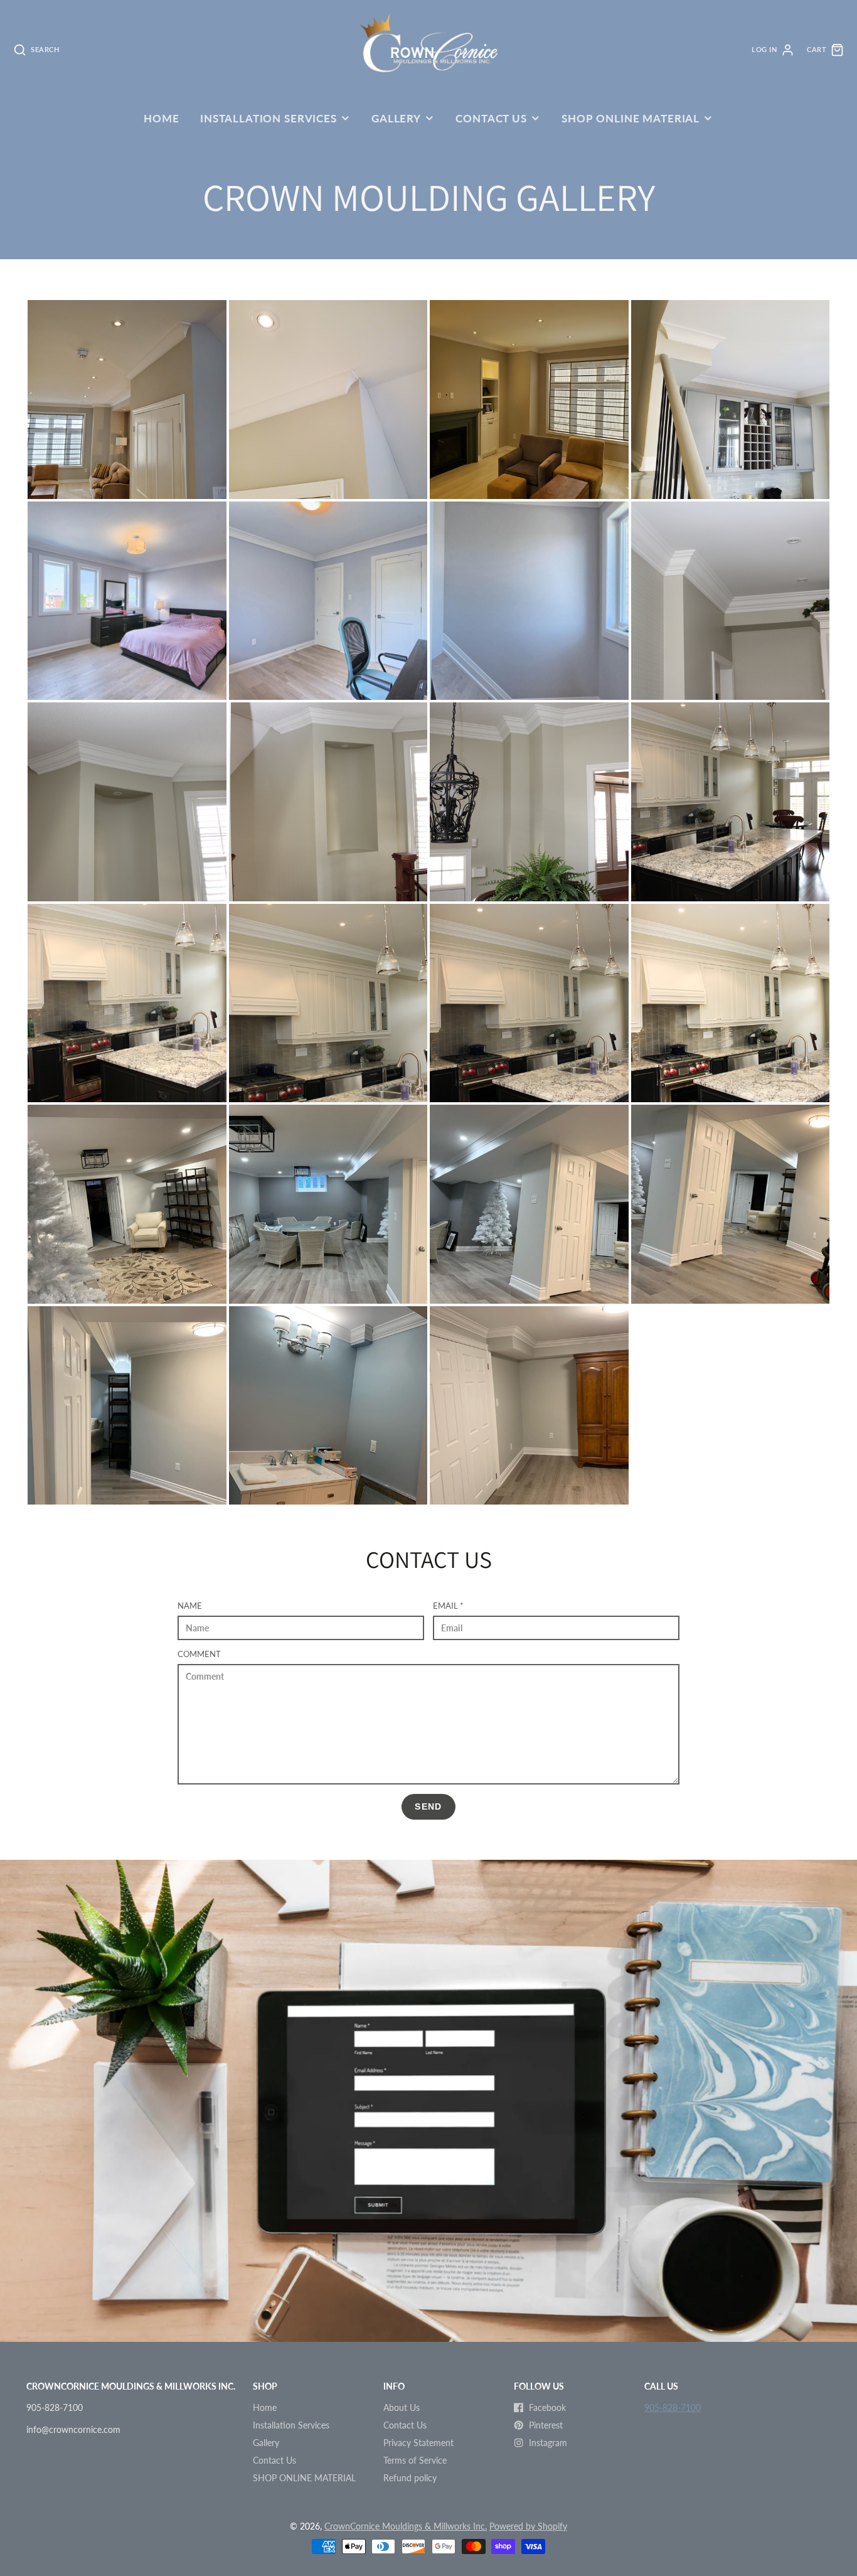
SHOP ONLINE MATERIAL (631, 118)
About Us (402, 2407)
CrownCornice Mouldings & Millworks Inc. (406, 2526)
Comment (199, 1654)
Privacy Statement (418, 2443)
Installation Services (269, 118)
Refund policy (410, 2478)
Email (448, 1606)
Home (161, 118)
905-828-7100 (673, 2407)
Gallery (396, 118)
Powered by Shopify (528, 2526)
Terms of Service (415, 2460)
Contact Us (491, 118)
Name (190, 1606)
